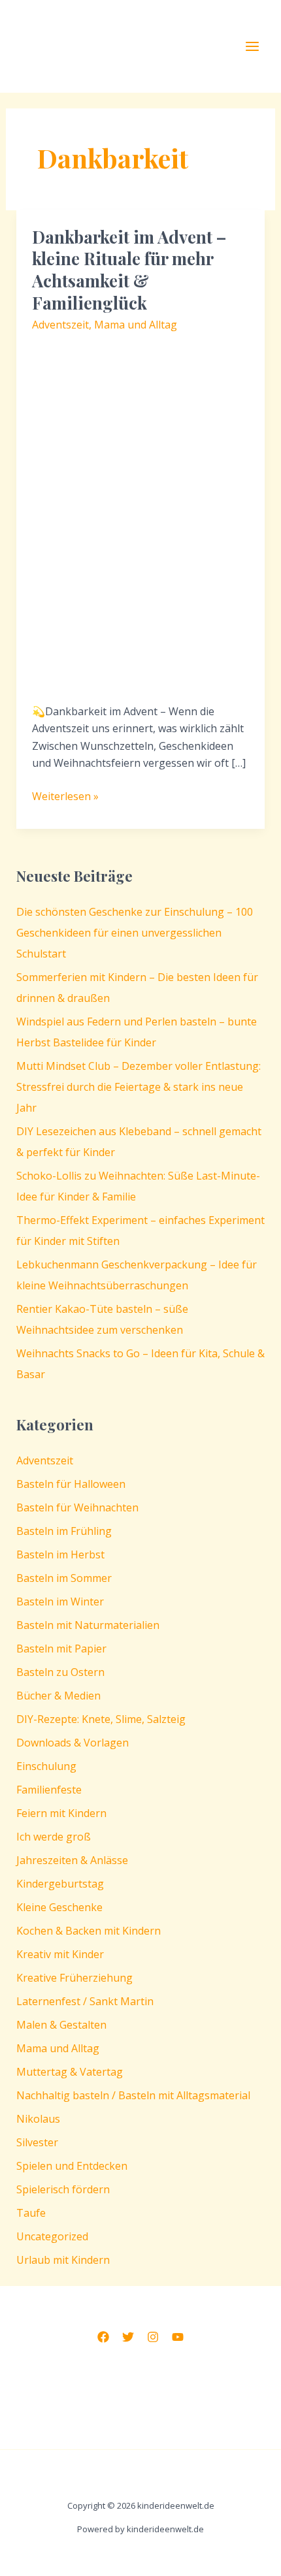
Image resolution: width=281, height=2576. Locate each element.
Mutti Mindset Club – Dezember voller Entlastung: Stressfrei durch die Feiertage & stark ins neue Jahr (139, 1087)
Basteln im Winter (60, 1602)
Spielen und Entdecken (72, 2166)
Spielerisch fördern (63, 2189)
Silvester (37, 2142)
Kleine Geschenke (59, 1907)
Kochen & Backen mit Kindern (89, 1931)
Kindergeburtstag (60, 1884)
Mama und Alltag (136, 325)
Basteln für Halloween (71, 1484)
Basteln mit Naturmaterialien (88, 1625)
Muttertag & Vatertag (70, 2072)
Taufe (31, 2213)
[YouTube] (178, 2337)
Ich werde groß (54, 1837)
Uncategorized (52, 2236)
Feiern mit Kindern (61, 1813)
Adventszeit (60, 325)
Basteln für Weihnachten (77, 1507)
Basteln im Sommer (64, 1578)
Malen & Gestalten (61, 2025)
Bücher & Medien (58, 1696)
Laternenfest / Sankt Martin (85, 2001)
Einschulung (46, 1766)
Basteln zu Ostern (60, 1672)
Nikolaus (38, 2119)
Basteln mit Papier (61, 1649)
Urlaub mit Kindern (63, 2260)
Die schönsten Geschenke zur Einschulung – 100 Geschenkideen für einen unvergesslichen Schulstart (135, 933)
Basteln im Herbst (60, 1554)
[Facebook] (103, 2337)
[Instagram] (153, 2337)
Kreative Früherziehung (74, 1978)
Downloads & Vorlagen (73, 1743)
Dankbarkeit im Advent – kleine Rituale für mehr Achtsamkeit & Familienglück (129, 270)
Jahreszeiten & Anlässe (72, 1860)
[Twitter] (128, 2337)
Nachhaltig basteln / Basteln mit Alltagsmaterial (133, 2095)
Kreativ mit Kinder (60, 1954)
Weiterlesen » (65, 797)
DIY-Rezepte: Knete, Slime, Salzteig (101, 1719)
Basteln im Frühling (64, 1531)
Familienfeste (49, 1790)
